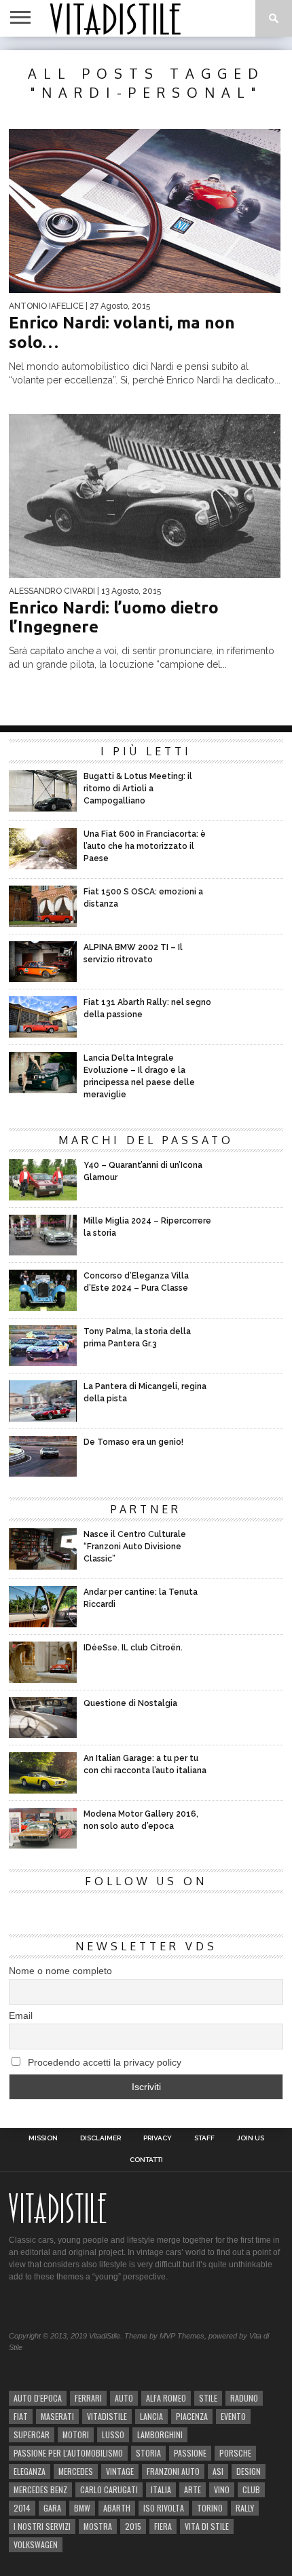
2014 (22, 2508)
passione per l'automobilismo (68, 2453)
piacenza (192, 2416)
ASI (218, 2471)
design (249, 2471)
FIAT (21, 2416)
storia (148, 2453)
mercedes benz (40, 2489)
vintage (120, 2471)
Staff (204, 2138)
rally (245, 2508)
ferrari (88, 2398)
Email (21, 2015)
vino (222, 2489)
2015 (133, 2526)
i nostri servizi (42, 2526)
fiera (163, 2526)
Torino (210, 2508)
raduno (244, 2398)
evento (233, 2416)
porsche (235, 2453)
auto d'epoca (38, 2398)
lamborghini (160, 2435)
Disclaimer (101, 2138)
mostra (98, 2526)
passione (190, 2453)
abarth (117, 2508)
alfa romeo (166, 2398)
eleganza (30, 2471)
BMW (82, 2508)
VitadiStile (107, 2416)
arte (193, 2489)
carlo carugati (109, 2489)
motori (76, 2435)
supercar (32, 2435)
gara (52, 2508)
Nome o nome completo (60, 1971)
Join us (251, 2138)
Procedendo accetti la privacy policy (103, 2062)
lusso (113, 2435)
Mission (43, 2138)
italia (161, 2489)
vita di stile (207, 2526)
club (251, 2489)
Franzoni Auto (173, 2471)
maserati (57, 2416)
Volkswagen (36, 2544)
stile (208, 2398)
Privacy (158, 2138)
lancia (151, 2416)
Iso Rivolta (164, 2508)
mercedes (76, 2471)
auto (124, 2398)
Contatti (146, 2160)
